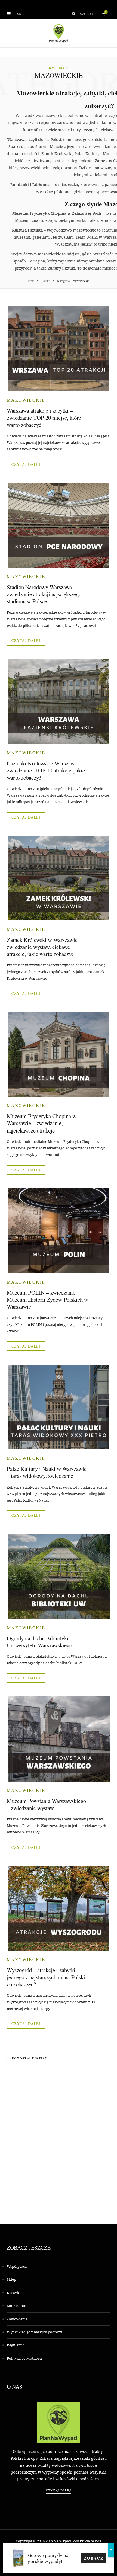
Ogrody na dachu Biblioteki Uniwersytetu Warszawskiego (39, 1642)
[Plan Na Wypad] (59, 33)
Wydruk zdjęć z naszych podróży (34, 2332)
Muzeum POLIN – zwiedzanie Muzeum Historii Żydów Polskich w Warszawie (47, 1300)
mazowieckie (26, 400)
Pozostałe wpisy (30, 2058)
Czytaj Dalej (59, 2490)
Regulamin (16, 2345)
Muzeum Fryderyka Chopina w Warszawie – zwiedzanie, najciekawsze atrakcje (42, 1123)
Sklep (11, 2279)
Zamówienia (17, 2319)
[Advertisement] (59, 2138)
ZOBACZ (94, 2558)
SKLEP (22, 14)
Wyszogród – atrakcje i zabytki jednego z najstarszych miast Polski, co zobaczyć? (47, 1977)
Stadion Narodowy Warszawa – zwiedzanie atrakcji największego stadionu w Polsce (44, 594)
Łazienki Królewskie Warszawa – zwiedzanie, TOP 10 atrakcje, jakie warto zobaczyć (46, 770)
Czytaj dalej (26, 464)
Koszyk (13, 2293)
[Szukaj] (74, 14)
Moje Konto (17, 2306)
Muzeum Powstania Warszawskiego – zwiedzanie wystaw (46, 1804)
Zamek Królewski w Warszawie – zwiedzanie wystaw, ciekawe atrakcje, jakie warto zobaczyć (44, 947)
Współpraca (17, 2266)
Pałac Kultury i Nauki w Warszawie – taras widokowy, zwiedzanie (47, 1472)
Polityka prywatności (24, 2358)
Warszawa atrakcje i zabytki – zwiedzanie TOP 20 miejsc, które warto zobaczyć (44, 418)
